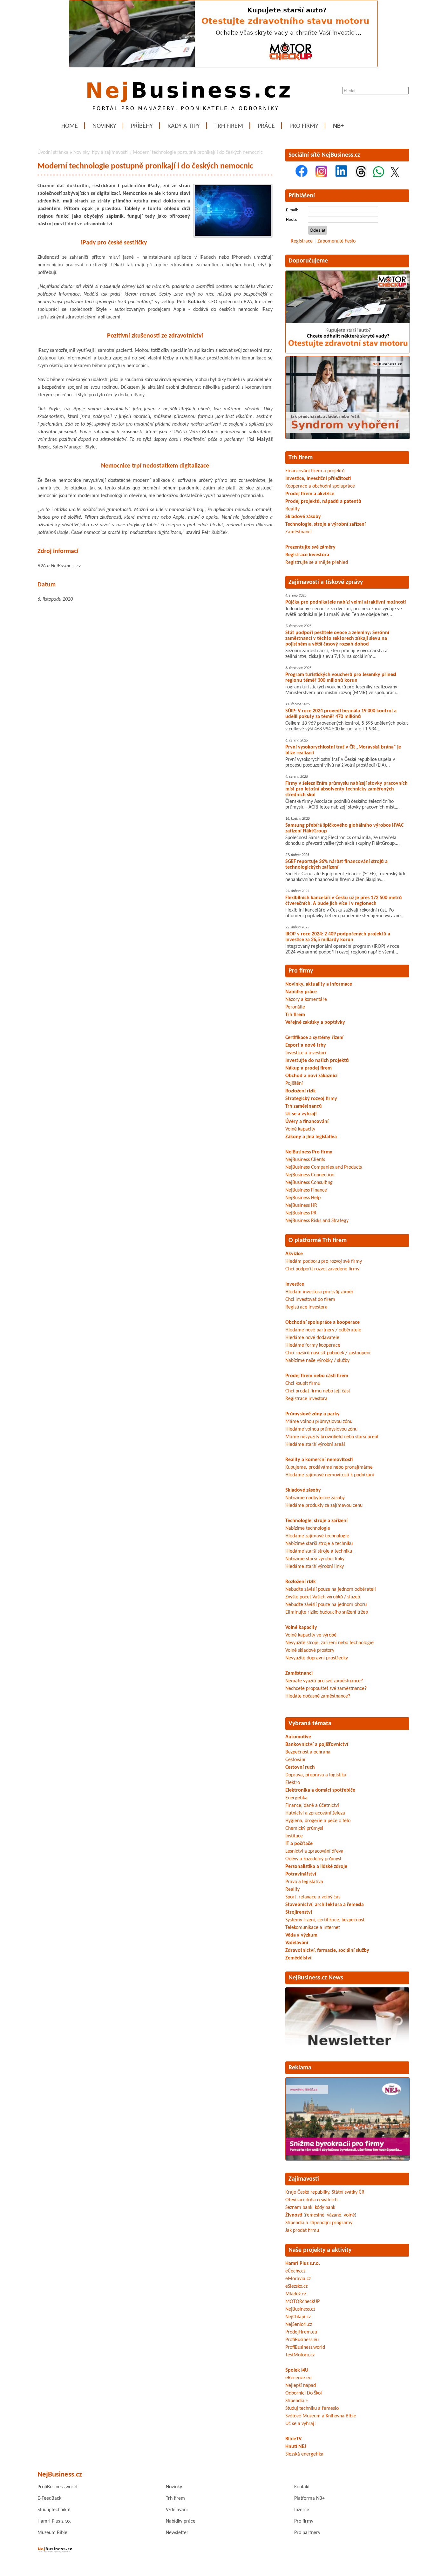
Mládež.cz (296, 2294)
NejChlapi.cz (298, 2317)
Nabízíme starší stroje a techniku (319, 1544)
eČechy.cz (295, 2271)
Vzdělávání (177, 2510)
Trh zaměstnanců (304, 1106)
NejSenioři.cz (299, 2325)
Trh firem (229, 126)
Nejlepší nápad (301, 2386)
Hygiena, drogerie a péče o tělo (318, 1821)
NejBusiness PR (301, 1213)
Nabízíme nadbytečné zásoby (315, 1498)
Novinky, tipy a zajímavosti (101, 153)
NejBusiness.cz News (316, 1978)
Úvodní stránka (53, 153)
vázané (334, 2215)
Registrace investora (307, 555)
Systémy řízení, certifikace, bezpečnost (325, 1920)
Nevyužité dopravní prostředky (317, 1658)
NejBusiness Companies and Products (324, 1167)
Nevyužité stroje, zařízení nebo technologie (329, 1643)
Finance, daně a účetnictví (312, 1806)
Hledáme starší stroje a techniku (319, 1551)
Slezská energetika (304, 2454)
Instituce (294, 1836)
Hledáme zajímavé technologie (317, 1536)
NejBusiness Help (303, 1198)
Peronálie (295, 1007)
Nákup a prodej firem (309, 1068)
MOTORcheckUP (302, 2302)
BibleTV (293, 2439)
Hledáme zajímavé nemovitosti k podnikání (330, 1475)
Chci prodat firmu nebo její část (318, 1391)
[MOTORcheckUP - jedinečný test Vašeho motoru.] (223, 66)
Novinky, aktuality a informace (319, 984)
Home (70, 126)
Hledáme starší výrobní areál (315, 1445)
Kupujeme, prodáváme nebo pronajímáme (329, 1467)
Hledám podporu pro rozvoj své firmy (324, 1261)
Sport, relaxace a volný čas (313, 1897)
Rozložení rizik (301, 1091)
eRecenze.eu (298, 2378)
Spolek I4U (297, 2370)
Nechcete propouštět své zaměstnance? (326, 1689)
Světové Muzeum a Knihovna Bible (321, 2416)
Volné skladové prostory (310, 1650)
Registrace (302, 241)
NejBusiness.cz (300, 2309)
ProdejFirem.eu (301, 2332)
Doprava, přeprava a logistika (316, 1775)
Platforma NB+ (309, 2498)
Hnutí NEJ (296, 2447)
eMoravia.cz (298, 2279)
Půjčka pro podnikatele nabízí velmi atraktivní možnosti (346, 602)
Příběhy (142, 126)
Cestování (295, 1760)
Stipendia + (297, 2401)
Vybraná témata (310, 1724)
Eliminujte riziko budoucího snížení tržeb (327, 1612)
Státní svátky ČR (348, 2192)
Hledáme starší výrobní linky (315, 1567)
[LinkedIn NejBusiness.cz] (341, 176)
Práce (266, 126)
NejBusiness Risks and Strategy (317, 1221)
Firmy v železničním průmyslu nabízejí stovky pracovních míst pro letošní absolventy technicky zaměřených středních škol (346, 789)
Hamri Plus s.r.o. (303, 2264)
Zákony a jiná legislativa (311, 1137)
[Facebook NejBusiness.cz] (302, 176)
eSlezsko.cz (296, 2286)
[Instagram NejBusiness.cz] (321, 176)
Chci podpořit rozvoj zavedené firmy (322, 1269)
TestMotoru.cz (300, 2355)
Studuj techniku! (54, 2510)
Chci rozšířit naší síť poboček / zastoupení (328, 1353)
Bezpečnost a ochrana (308, 1752)
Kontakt (302, 2487)
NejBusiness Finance (306, 1190)
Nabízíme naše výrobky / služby (317, 1361)
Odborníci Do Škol (304, 2393)
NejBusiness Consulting (309, 1183)
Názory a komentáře (306, 1000)
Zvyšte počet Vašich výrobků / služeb (323, 1597)
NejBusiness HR (301, 1206)
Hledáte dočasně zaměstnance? (318, 1696)
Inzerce (302, 2510)
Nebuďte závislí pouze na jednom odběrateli (331, 1589)
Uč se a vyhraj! (301, 1114)
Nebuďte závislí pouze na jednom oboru (326, 1605)
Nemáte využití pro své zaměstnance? (324, 1681)
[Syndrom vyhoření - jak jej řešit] (348, 438)
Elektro (293, 1783)
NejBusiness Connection (310, 1175)
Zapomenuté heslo (336, 241)
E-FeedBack (49, 2498)
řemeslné (315, 2215)
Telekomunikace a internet (313, 1928)
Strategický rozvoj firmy (311, 1099)
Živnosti (294, 2215)
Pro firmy (304, 126)
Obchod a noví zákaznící (311, 1076)
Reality (292, 509)
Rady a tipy (184, 126)
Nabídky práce (301, 992)
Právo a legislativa (304, 1882)
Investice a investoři (306, 1053)
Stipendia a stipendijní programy (319, 2223)
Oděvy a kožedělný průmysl (313, 1859)
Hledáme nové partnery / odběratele (323, 1330)
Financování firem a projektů (315, 471)
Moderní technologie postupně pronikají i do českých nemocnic (198, 153)
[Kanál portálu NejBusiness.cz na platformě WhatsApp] (379, 176)
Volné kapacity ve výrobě (311, 1635)
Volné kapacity (300, 1129)
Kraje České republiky (307, 2192)
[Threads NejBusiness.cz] (361, 176)
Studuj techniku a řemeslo (312, 2409)
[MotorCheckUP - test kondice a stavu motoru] (348, 352)
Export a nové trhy (306, 1045)
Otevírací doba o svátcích (311, 2200)
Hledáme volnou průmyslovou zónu (321, 1429)
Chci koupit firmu (303, 1384)
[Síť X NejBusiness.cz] (395, 176)
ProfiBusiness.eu (302, 2340)
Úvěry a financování (307, 1122)
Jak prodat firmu (302, 2231)
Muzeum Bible (52, 2533)
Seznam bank (299, 2208)
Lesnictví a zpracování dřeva (314, 1851)
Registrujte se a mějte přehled (317, 563)
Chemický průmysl (304, 1828)
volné (349, 2215)
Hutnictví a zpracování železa (315, 1813)
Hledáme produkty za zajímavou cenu (324, 1506)
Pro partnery (307, 2533)
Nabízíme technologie (308, 1528)
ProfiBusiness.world (305, 2347)
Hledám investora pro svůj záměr (319, 1292)
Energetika (296, 1798)
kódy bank (325, 2208)
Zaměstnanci (298, 532)
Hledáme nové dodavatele (312, 1338)
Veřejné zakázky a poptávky (315, 1022)
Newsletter (177, 2533)
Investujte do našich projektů (317, 1061)
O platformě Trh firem (318, 1240)
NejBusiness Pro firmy (309, 1152)
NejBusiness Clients (305, 1160)
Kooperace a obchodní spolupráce (320, 486)
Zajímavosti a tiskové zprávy (326, 582)
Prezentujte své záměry (310, 547)
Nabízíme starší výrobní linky (315, 1559)
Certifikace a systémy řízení (314, 1038)
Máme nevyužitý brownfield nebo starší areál (332, 1437)
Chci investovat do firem (310, 1300)
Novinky (104, 126)
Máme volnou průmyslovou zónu (319, 1422)
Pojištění (294, 1083)
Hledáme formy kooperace (313, 1345)
